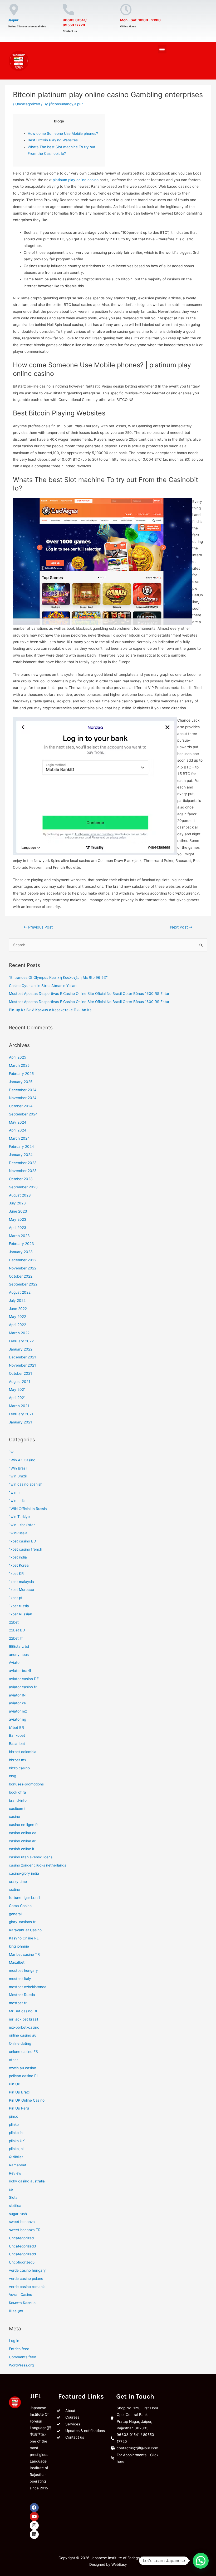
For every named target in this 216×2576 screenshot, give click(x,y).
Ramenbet (18, 2165)
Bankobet (17, 1735)
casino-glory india (24, 1873)
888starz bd (19, 1646)
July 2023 (17, 1203)
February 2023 (21, 1244)
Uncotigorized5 (22, 2262)
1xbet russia (19, 1606)
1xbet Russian (21, 1614)
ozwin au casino (23, 2068)
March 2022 (19, 1333)
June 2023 (18, 1211)
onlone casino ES (23, 2052)
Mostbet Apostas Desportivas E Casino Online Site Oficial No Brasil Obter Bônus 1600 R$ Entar (89, 994)
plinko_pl (16, 2149)
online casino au (23, 2035)
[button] (162, 49)
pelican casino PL (24, 2076)
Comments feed (23, 2357)
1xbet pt (16, 1598)
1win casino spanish (26, 1484)
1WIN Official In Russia (28, 1509)
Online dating (20, 2043)
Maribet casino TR (24, 1954)
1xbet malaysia (21, 1582)
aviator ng (18, 1719)
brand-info (18, 1800)
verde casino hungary (27, 2270)
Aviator (15, 1662)
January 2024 (21, 1155)
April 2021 (17, 1398)
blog (13, 1776)
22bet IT (16, 1638)
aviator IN (17, 1695)
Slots (13, 2197)
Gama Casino (20, 1906)
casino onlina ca (23, 1833)
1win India (17, 1501)
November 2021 (22, 1365)
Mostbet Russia (22, 1995)
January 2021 (20, 1422)
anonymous (19, 1655)
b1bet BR (16, 1728)
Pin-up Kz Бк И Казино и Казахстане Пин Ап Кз (50, 1010)
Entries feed (19, 2349)
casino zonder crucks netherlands (38, 1865)
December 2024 (23, 1090)
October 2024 (21, 1106)
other (13, 2060)
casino (14, 1816)
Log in (14, 2341)
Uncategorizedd (22, 2254)
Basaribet (17, 1744)
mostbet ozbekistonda (28, 1987)
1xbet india (18, 1557)
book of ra (18, 1792)
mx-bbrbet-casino (24, 2027)
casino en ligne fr (23, 1825)
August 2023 (20, 1195)
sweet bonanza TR (25, 2230)
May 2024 (18, 1122)
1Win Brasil (18, 1468)
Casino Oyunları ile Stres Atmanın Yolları (43, 986)
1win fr (14, 1492)
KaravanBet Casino (25, 1930)
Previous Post (38, 927)
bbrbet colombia (23, 1752)
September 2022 (23, 1284)
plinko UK (17, 2141)
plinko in (16, 2133)
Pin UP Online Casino (27, 2100)
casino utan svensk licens (31, 1857)
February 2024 (21, 1146)
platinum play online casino (76, 180)
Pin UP (15, 2084)
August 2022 (20, 1292)
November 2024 (23, 1098)
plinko (14, 2125)
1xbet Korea (19, 1565)
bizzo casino (19, 1768)
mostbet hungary (23, 1971)
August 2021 (19, 1382)
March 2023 (19, 1236)
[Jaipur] (14, 10)
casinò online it (22, 1849)
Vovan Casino (21, 2295)
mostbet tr (18, 2003)
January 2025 (21, 1082)
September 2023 (23, 1187)
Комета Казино (22, 2303)
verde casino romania (27, 2287)
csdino (14, 1889)
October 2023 (21, 1179)
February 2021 (21, 1414)
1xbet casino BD (23, 1541)
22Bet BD (17, 1630)
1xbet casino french (26, 1549)
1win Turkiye (19, 1517)
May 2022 (18, 1317)
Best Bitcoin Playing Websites (53, 140)
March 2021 (19, 1406)
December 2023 (23, 1163)
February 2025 (21, 1074)
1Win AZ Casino (22, 1460)
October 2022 (21, 1276)
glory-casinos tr (22, 1922)
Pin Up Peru (19, 2108)
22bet (14, 1622)
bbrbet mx (18, 1760)
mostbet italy (20, 1979)
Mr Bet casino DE (24, 2011)
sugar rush (18, 2214)
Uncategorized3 (23, 2246)
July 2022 (17, 1301)
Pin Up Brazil (20, 2092)
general (15, 1914)
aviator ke (17, 1703)
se (11, 2189)
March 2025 (19, 1065)
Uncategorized (28, 104)
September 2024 (23, 1114)
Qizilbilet (16, 2157)
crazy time (18, 1882)
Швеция (16, 2311)
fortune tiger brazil (24, 1898)
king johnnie (19, 1946)
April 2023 (18, 1228)
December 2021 (22, 1357)
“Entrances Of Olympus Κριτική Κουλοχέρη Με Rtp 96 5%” (58, 977)
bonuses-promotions (26, 1784)
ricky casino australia (27, 2181)
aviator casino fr (23, 1687)
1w (11, 1452)
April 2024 (18, 1130)
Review (15, 2173)
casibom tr (18, 1809)
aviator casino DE (24, 1679)
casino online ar (22, 1841)
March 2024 (19, 1138)
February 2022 (21, 1341)
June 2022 (18, 1309)
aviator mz (18, 1711)
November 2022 (23, 1268)
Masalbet (17, 1962)
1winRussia (18, 1533)
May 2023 (18, 1219)
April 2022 (18, 1325)
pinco (14, 2116)
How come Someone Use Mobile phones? (63, 133)
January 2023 (21, 1252)
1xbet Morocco (21, 1590)
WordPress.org (21, 2365)
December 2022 (23, 1260)
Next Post (181, 927)
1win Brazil (18, 1476)
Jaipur (13, 20)
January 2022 (21, 1349)
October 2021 (20, 1373)
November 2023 (23, 1171)
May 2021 (17, 1389)
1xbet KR (16, 1574)
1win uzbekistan (22, 1525)
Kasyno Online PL (24, 1938)
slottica (15, 2206)
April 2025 (18, 1057)
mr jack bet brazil (23, 2019)
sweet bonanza (22, 2222)
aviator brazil (20, 1671)
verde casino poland (26, 2279)
